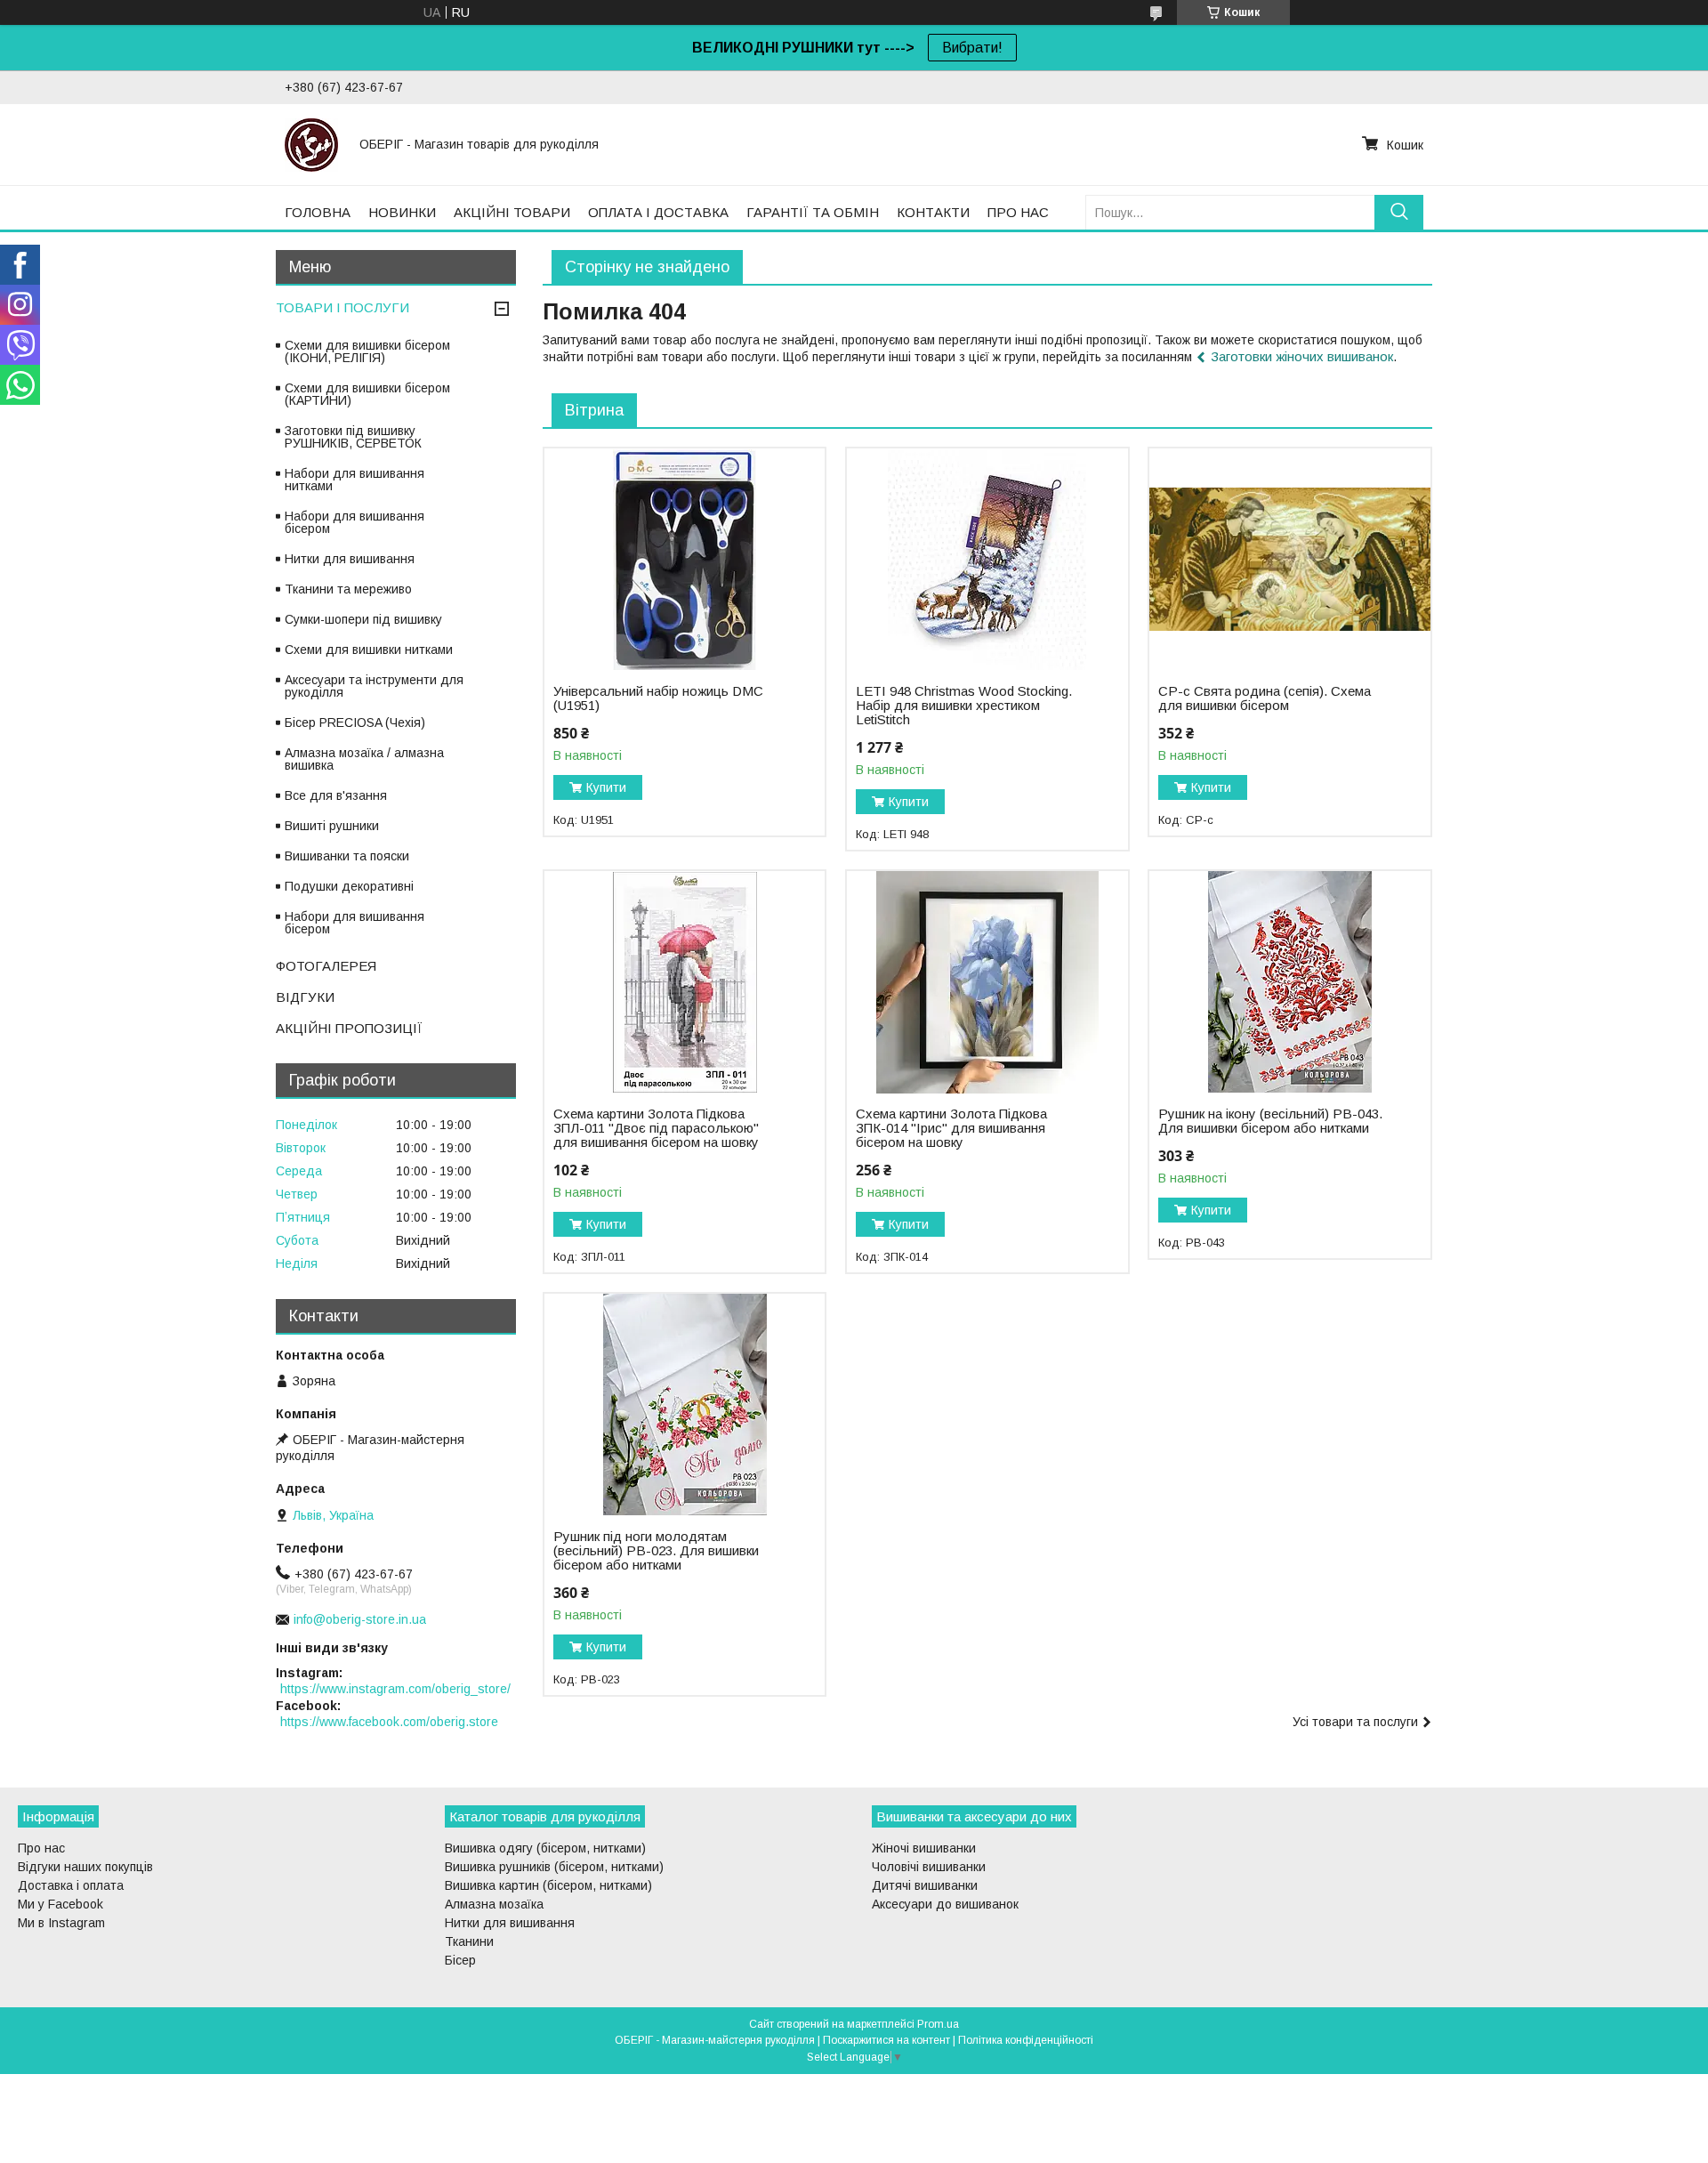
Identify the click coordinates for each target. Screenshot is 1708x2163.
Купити (606, 787)
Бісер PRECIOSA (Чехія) (355, 722)
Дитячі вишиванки (925, 1885)
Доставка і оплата (71, 1885)
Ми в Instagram (61, 1923)
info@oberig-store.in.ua (360, 1619)
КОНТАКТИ (933, 212)
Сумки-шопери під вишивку (363, 619)
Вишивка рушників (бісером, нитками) (554, 1867)
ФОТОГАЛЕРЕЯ (326, 966)
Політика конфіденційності (1026, 2040)
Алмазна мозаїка (494, 1904)
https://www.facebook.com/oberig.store (389, 1722)
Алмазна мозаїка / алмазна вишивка (364, 759)
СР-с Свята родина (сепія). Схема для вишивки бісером (1265, 698)
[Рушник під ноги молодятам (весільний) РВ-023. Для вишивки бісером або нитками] (685, 1405)
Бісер (460, 1960)
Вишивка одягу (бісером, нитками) (545, 1848)
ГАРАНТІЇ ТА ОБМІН (813, 212)
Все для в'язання (336, 795)
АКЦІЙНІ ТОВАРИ (512, 212)
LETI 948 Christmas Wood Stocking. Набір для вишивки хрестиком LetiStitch (964, 706)
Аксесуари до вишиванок (945, 1904)
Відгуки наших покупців (85, 1867)
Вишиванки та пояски (347, 856)
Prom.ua (938, 2024)
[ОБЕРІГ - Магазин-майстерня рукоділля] (311, 144)
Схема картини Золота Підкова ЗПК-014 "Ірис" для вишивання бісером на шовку (951, 1128)
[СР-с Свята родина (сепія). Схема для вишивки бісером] (1289, 560)
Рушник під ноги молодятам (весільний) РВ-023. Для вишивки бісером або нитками (656, 1551)
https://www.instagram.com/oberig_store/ (395, 1689)
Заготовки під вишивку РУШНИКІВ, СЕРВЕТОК (353, 437)
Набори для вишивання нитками (354, 480)
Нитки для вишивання (350, 559)
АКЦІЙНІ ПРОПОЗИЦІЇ (349, 1028)
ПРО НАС (1018, 212)
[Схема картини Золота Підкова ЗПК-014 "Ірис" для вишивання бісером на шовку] (987, 982)
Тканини (469, 1941)
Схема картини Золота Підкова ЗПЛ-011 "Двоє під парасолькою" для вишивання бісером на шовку (656, 1128)
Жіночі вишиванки (924, 1848)
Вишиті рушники (332, 826)
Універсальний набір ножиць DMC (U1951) (658, 698)
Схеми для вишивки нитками (369, 650)
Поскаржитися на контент (886, 2040)
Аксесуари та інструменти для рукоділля (374, 686)
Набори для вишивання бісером (354, 522)
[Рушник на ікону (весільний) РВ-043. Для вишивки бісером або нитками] (1289, 982)
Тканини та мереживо (348, 589)
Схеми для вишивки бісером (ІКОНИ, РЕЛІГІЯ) (367, 351)
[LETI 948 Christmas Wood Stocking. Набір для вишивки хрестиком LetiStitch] (987, 560)
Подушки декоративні (349, 886)
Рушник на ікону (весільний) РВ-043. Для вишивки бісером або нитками (1270, 1121)
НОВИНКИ (402, 212)
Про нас (41, 1848)
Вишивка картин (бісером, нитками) (548, 1885)
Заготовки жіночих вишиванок (1302, 356)
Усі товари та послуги (1355, 1722)
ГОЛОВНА (318, 212)
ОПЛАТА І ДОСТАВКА (658, 212)
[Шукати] (1399, 212)
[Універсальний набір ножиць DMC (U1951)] (685, 560)
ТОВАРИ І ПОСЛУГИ (342, 307)
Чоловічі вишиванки (929, 1867)
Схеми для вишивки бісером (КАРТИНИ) (367, 394)
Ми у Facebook (60, 1904)
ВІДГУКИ (305, 997)
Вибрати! (972, 48)
